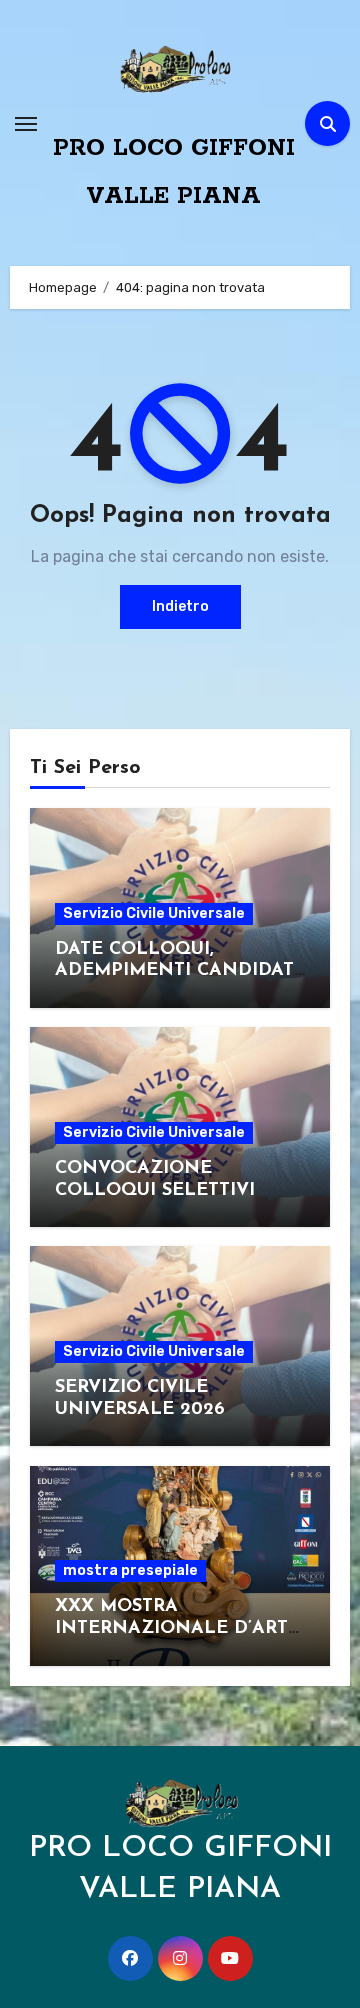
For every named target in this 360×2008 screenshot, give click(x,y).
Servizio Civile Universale (154, 913)
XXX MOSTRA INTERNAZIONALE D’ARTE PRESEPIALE (177, 1628)
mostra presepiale (130, 1570)
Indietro (180, 606)
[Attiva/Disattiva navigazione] (26, 124)
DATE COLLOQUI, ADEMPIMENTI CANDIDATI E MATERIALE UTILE (177, 971)
